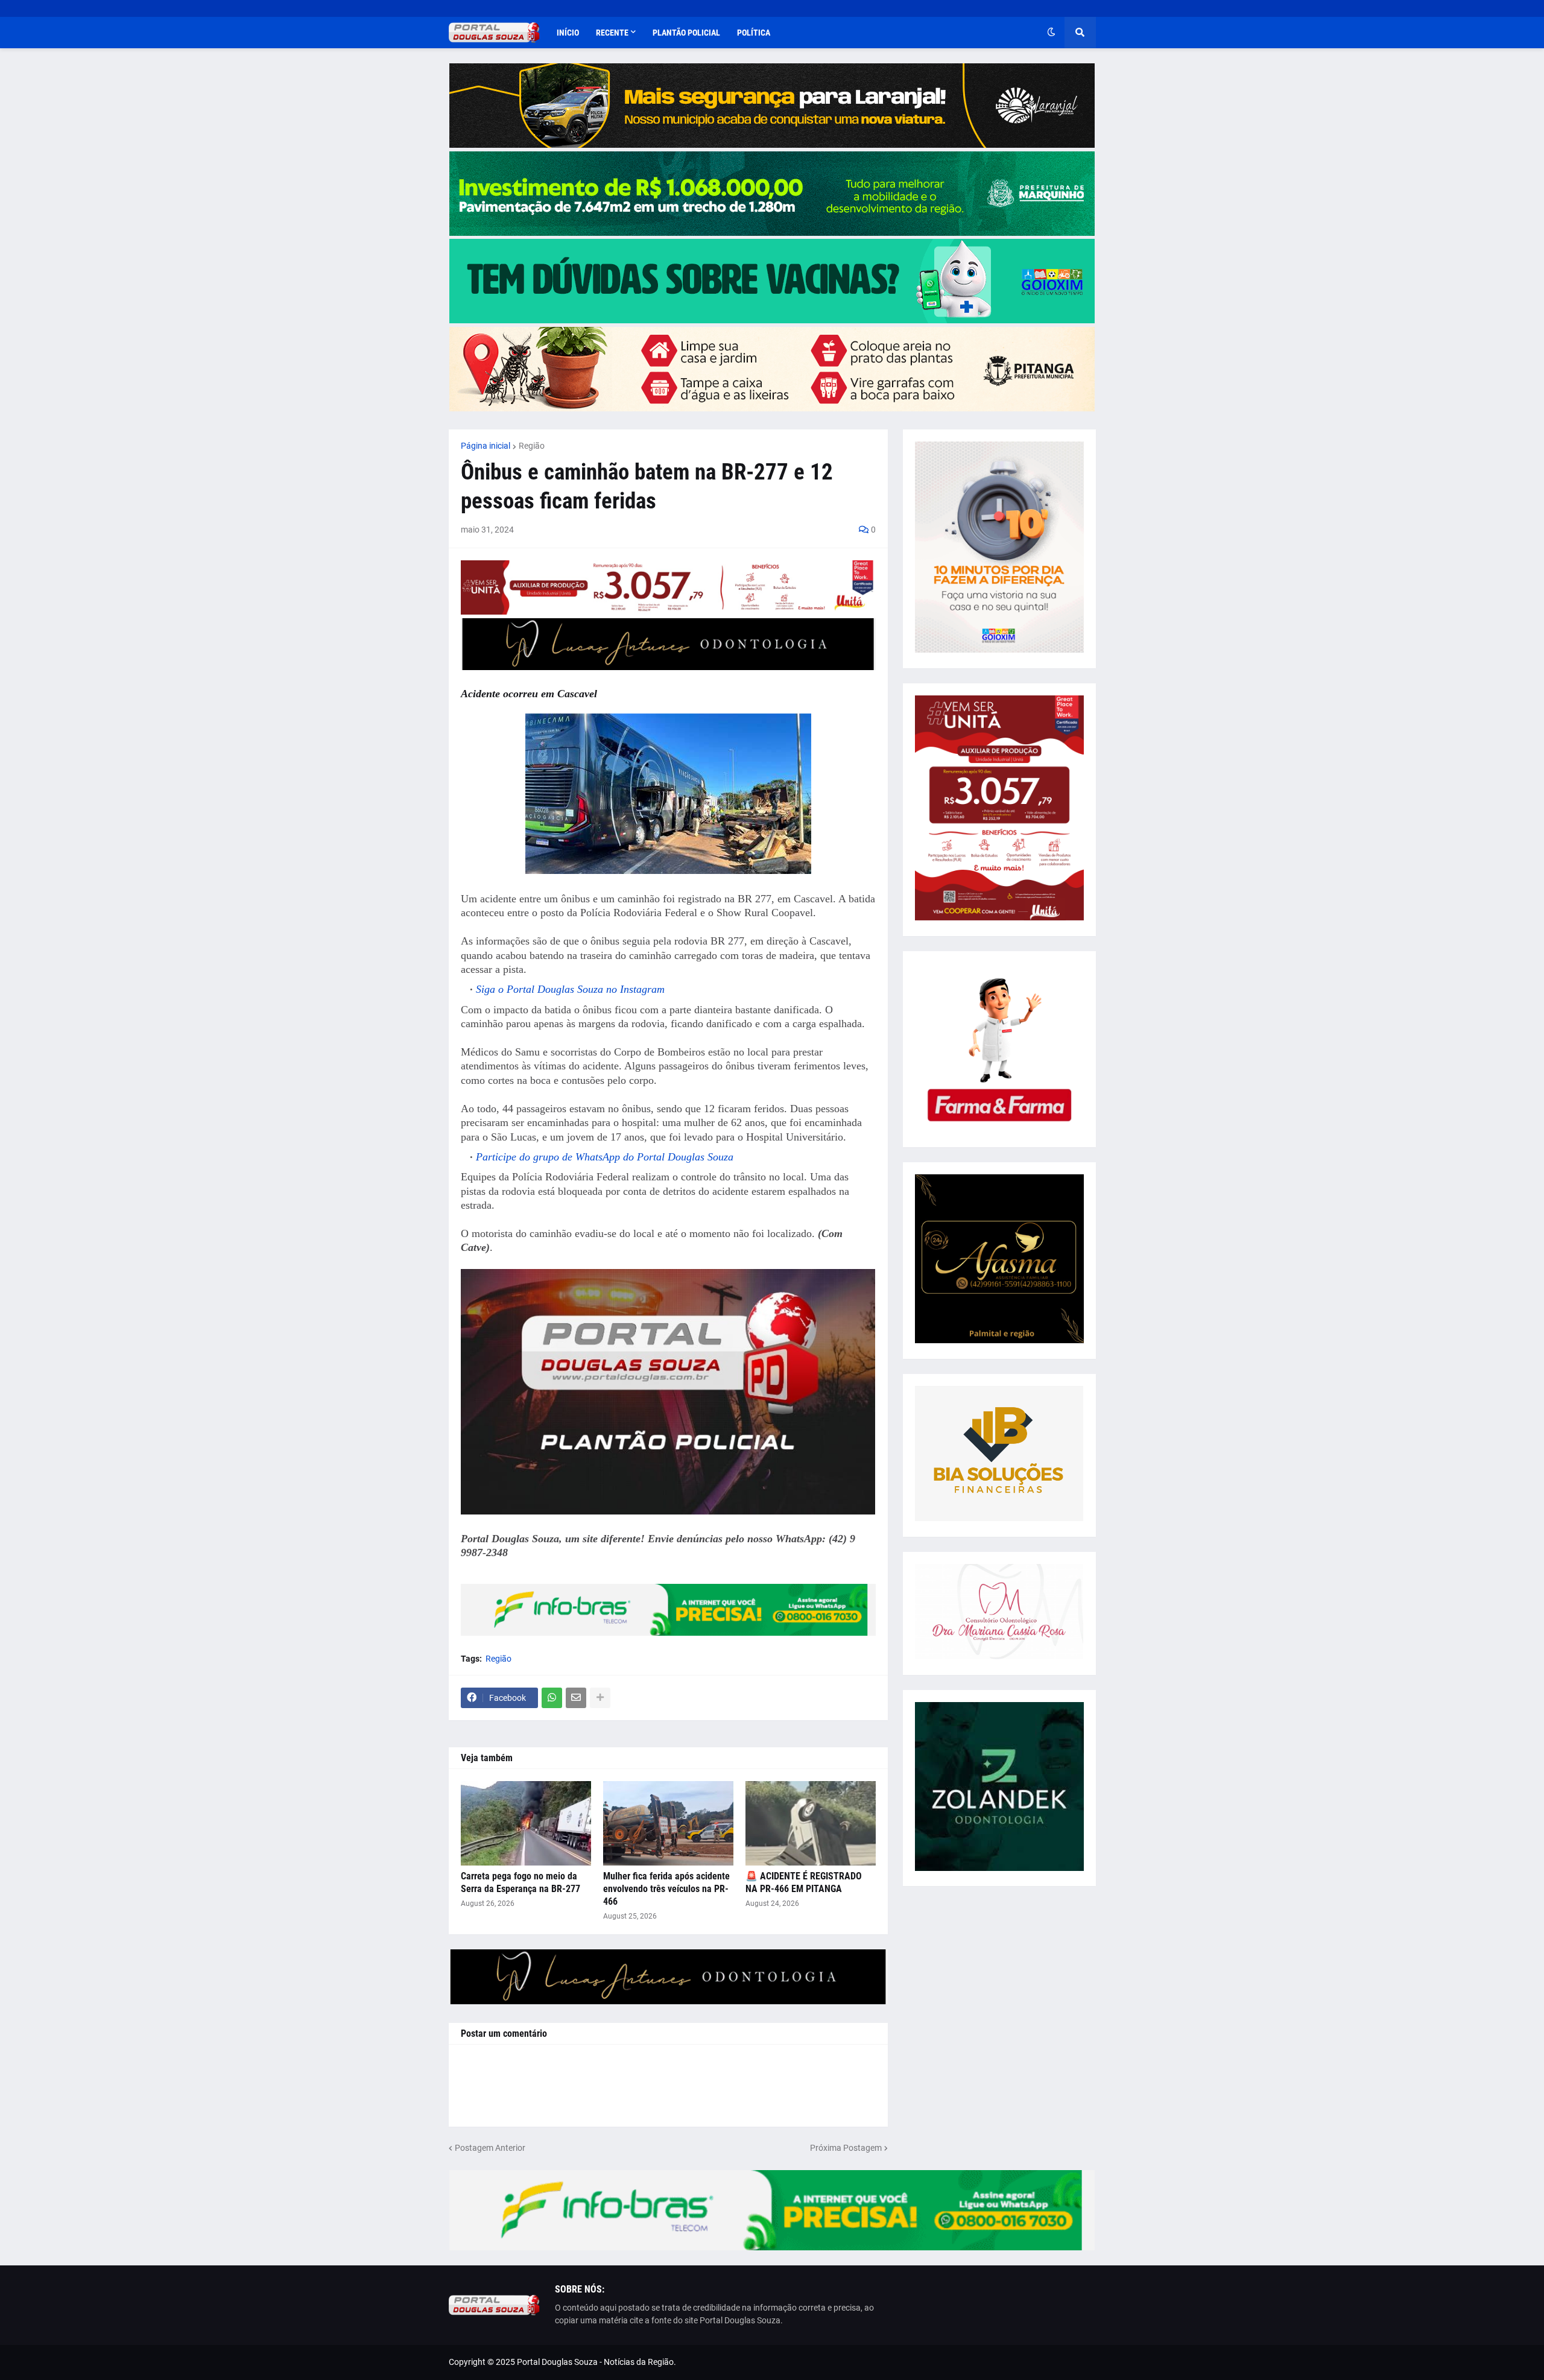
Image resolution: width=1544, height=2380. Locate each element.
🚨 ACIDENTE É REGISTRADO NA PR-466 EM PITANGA (804, 1882)
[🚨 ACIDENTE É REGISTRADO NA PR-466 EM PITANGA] (811, 1823)
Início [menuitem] (568, 33)
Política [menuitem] (754, 33)
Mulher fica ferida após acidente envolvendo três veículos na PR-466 (666, 1889)
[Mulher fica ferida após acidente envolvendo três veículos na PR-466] (668, 1823)
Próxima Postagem (846, 2148)
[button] (1051, 33)
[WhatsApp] (552, 1698)
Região (532, 446)
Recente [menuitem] (612, 33)
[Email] (576, 1698)
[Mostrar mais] (600, 1698)
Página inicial (486, 446)
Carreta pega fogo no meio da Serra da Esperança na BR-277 (520, 1882)
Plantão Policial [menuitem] (686, 33)
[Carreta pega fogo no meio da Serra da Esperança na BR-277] (526, 1823)
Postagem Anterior (490, 2148)
